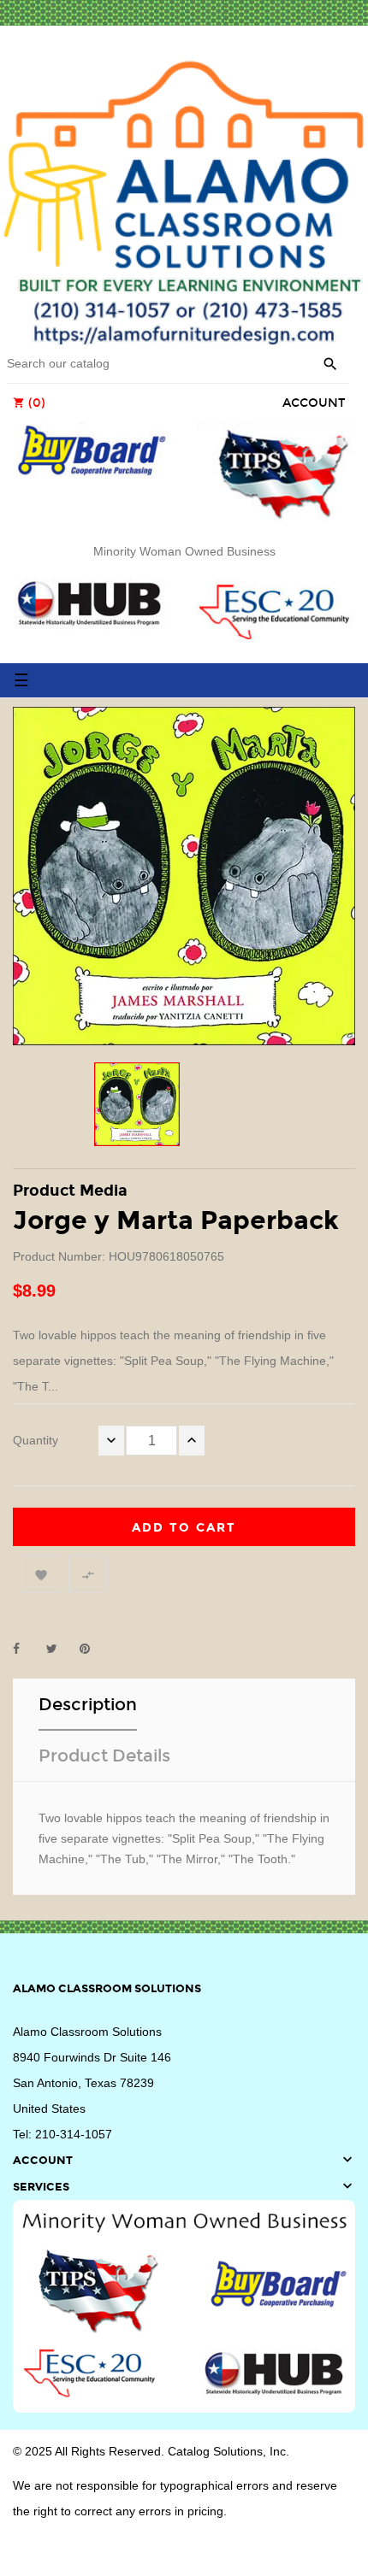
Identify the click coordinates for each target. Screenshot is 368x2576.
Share (26, 1649)
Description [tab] (88, 1704)
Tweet (59, 1649)
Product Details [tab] (104, 1756)
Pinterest (92, 1649)
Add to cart (184, 1528)
